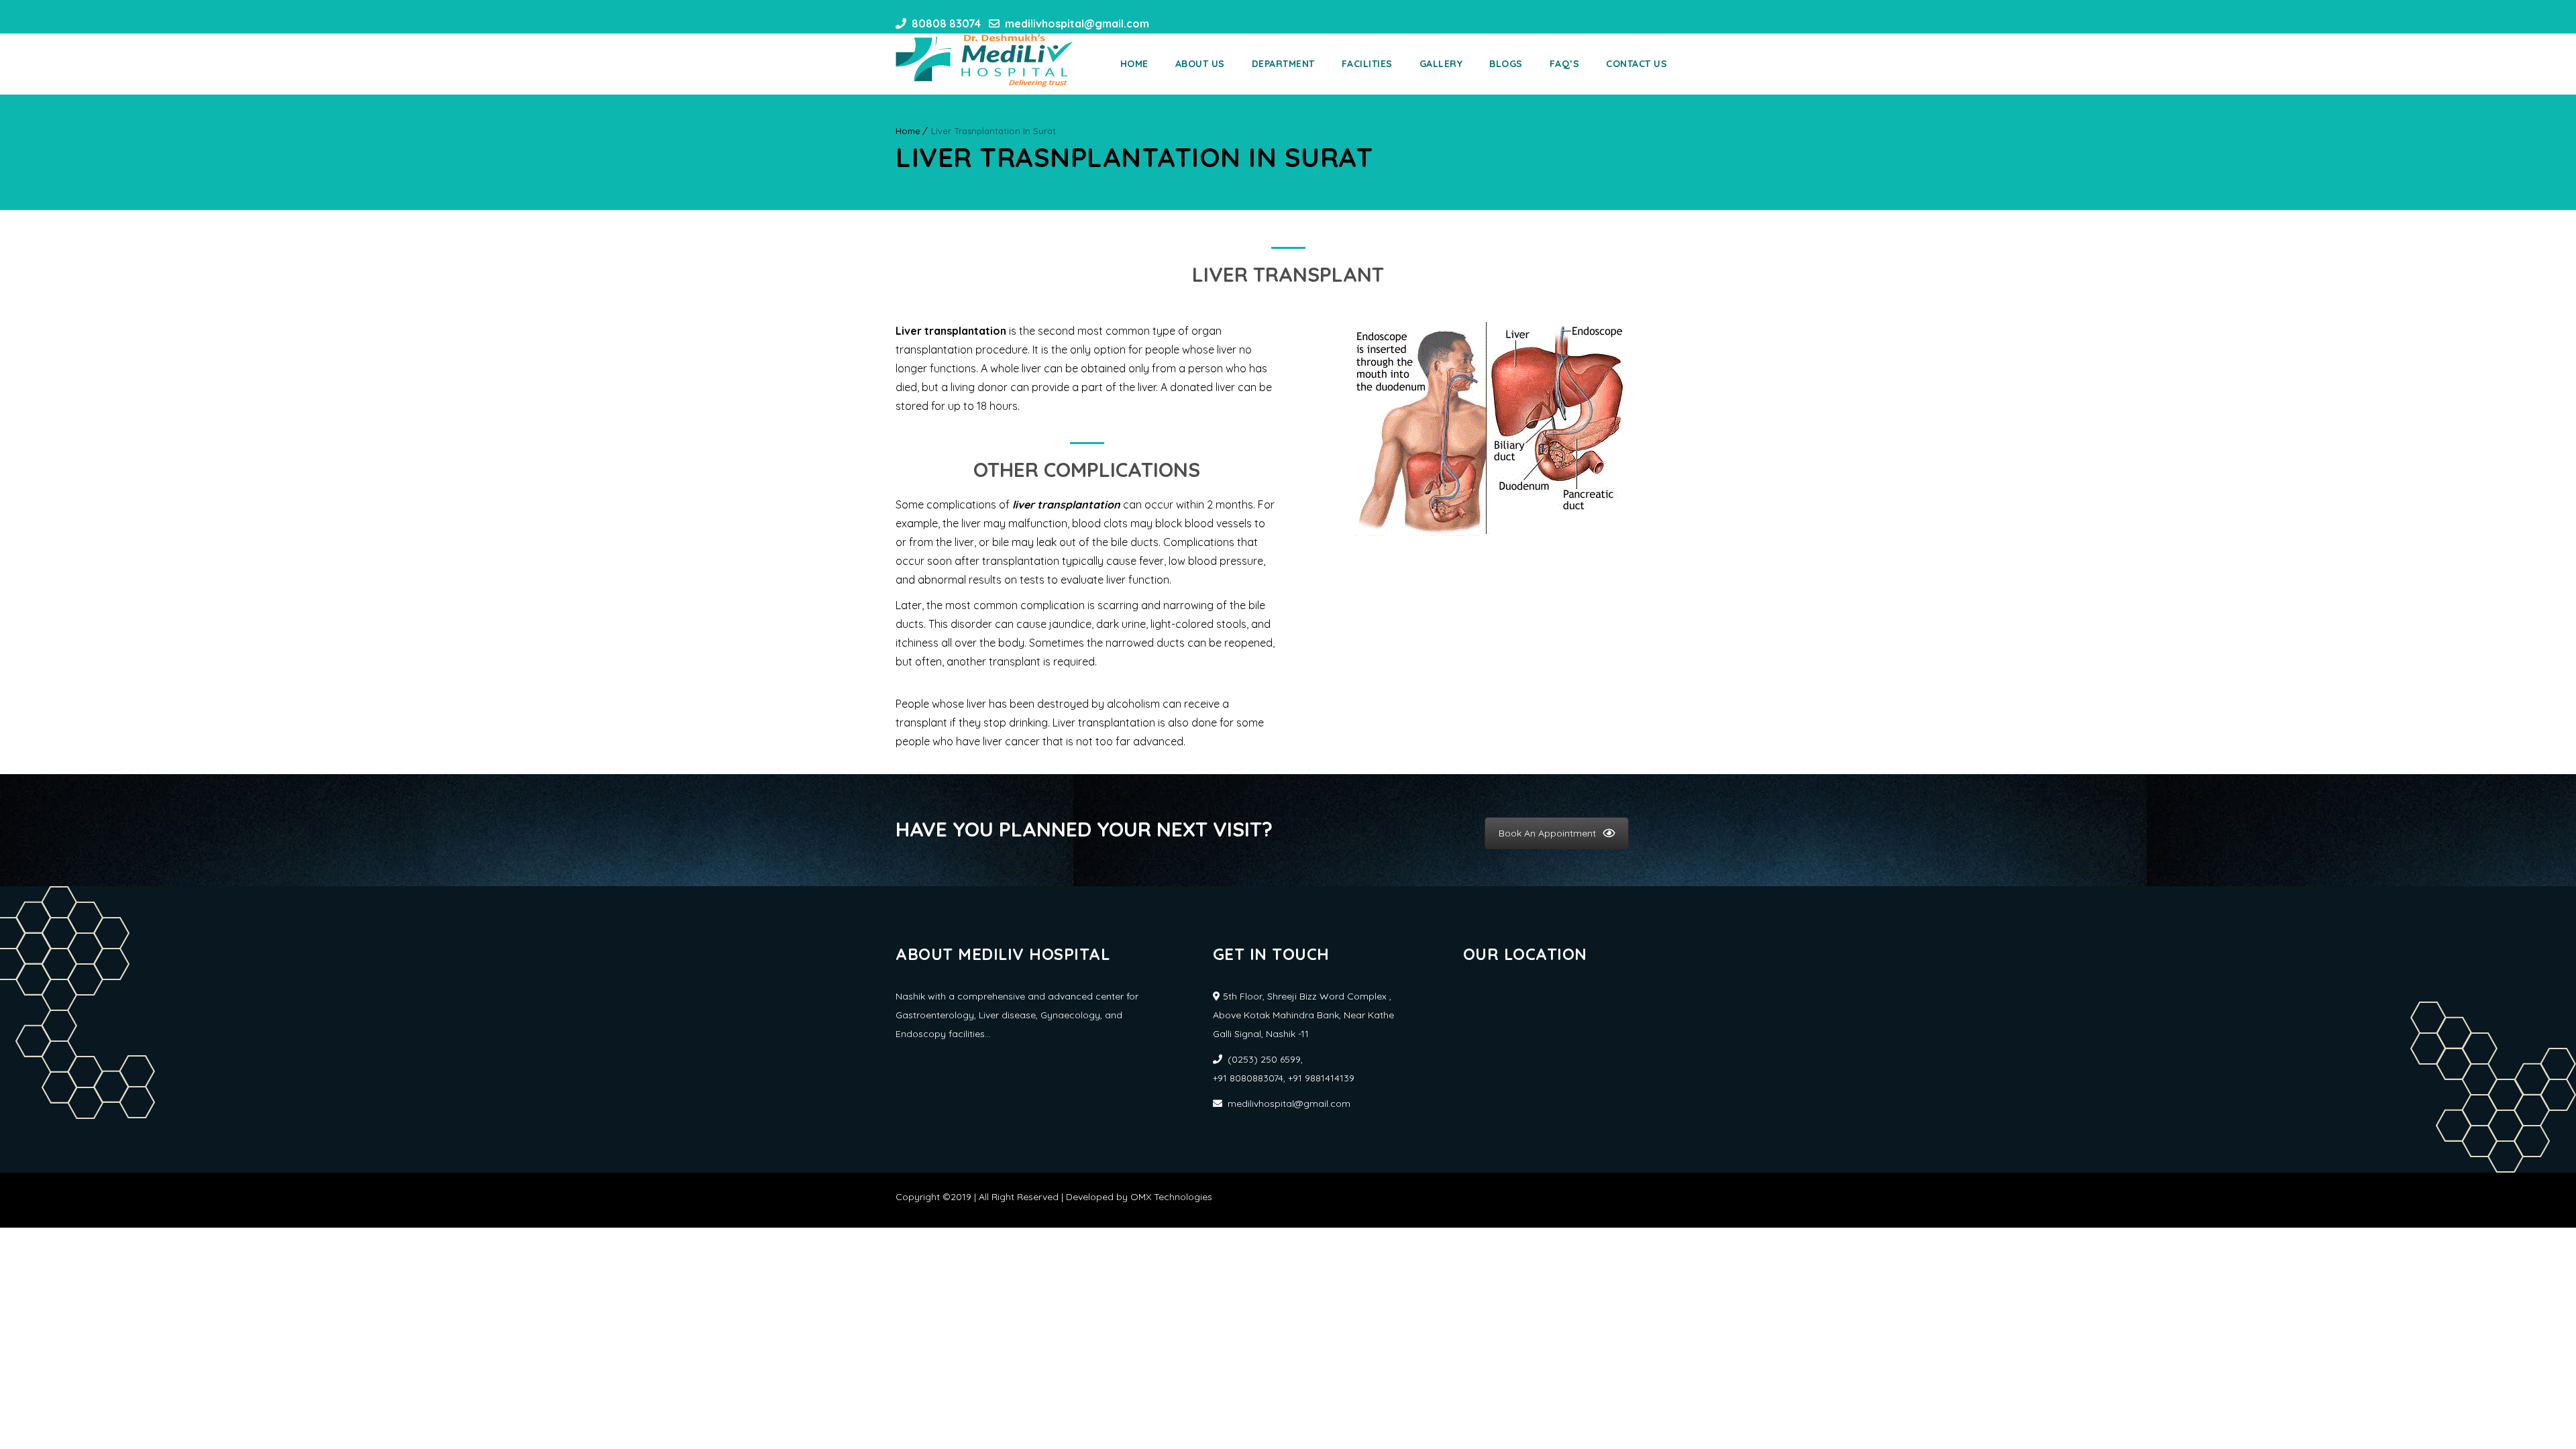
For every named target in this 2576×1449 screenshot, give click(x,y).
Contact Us (1636, 64)
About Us (1200, 64)
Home (1134, 64)
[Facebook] (1164, 23)
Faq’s (1565, 64)
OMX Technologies (1171, 1197)
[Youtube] (1188, 23)
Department (1283, 64)
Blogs (1506, 64)
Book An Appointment (1547, 833)
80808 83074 (946, 23)
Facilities (1367, 64)
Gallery (1441, 64)
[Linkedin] (1212, 23)
